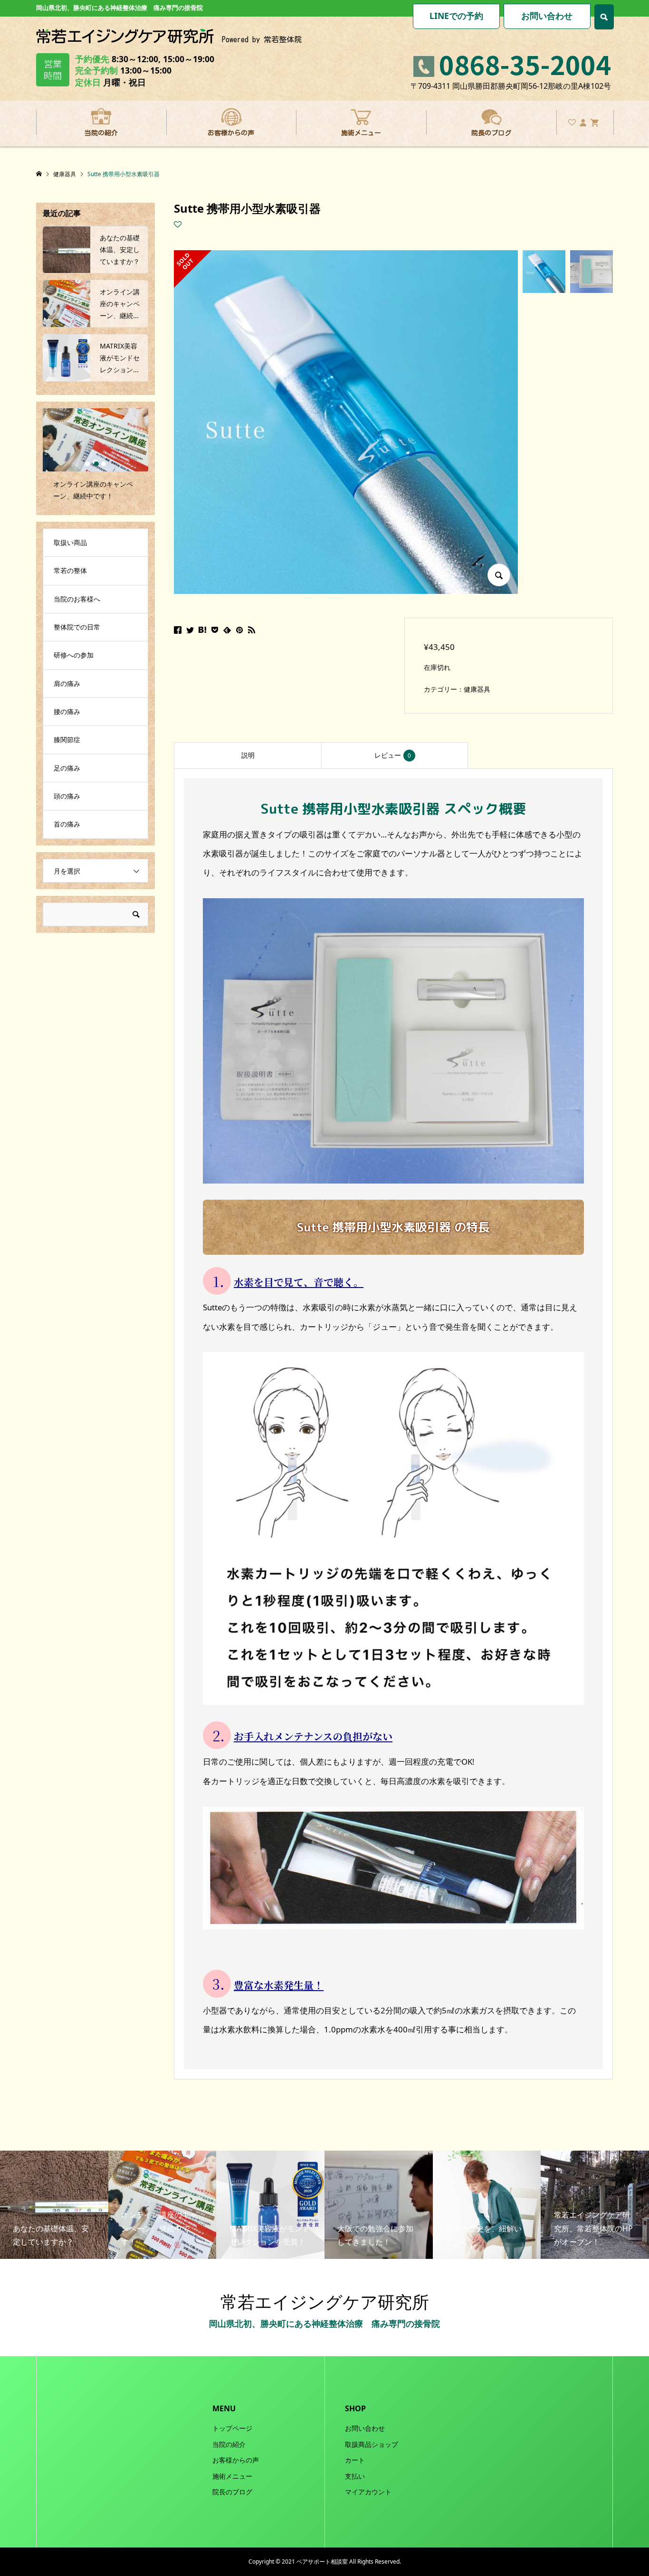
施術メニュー (361, 133)
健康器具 (477, 689)
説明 (248, 755)
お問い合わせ (547, 16)
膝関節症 (67, 739)
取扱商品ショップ (372, 2444)
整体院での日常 (77, 627)
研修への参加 (74, 655)
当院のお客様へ (77, 599)
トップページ (232, 2428)
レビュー (393, 755)
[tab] (247, 755)
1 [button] (87, 464)
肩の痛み (67, 683)
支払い (355, 2476)
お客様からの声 (231, 133)
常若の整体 (70, 570)
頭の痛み (67, 796)
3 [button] (104, 464)
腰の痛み (67, 711)
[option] (95, 459)
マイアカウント (368, 2492)
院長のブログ (491, 133)
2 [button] (96, 464)
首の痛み (67, 824)
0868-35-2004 (525, 64)
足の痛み (67, 768)
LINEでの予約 (456, 16)
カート (355, 2460)
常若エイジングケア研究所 (325, 2302)
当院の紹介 (101, 133)
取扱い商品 (70, 542)
